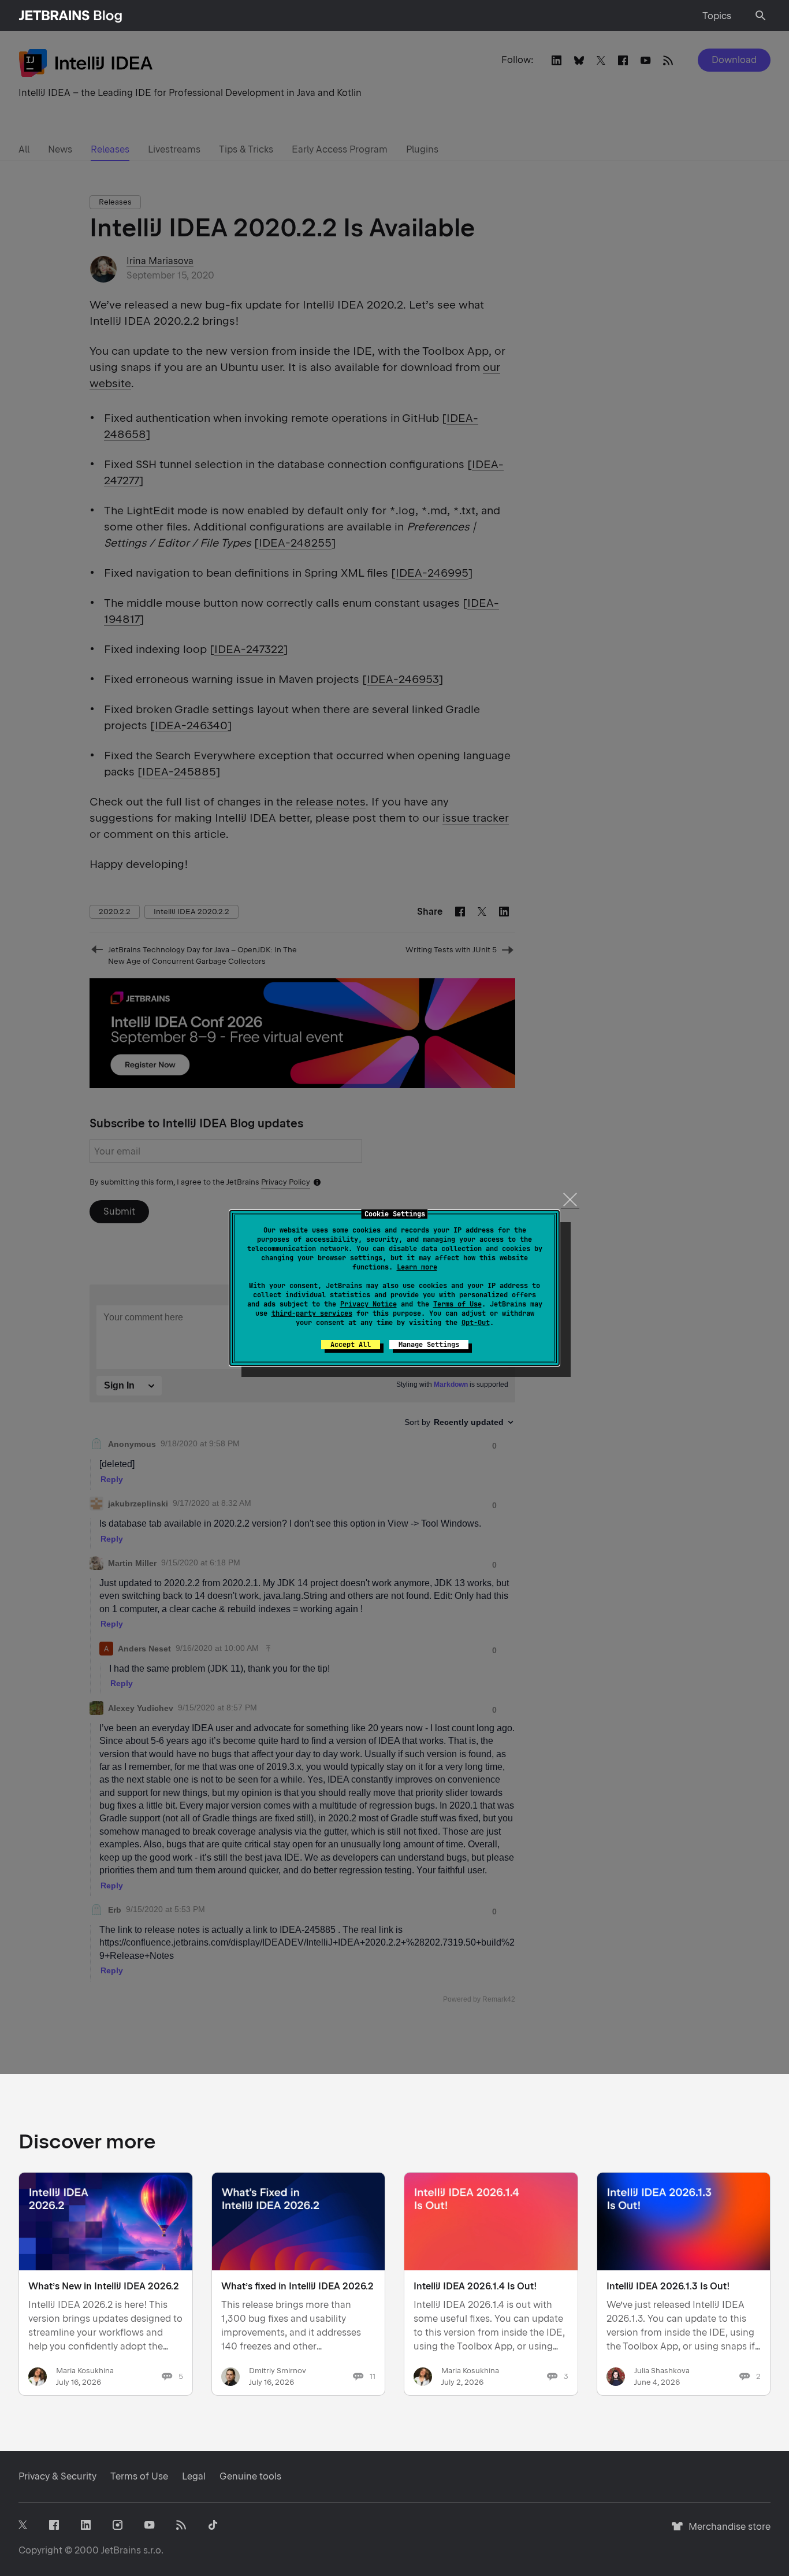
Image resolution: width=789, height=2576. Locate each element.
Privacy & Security (57, 2476)
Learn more (417, 1267)
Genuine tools (250, 2476)
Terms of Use (457, 1304)
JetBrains (121, 2550)
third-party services (312, 1313)
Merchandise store (726, 2532)
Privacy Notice (369, 1304)
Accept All (351, 1345)
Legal (194, 2476)
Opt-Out (476, 1323)
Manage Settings (429, 1345)
